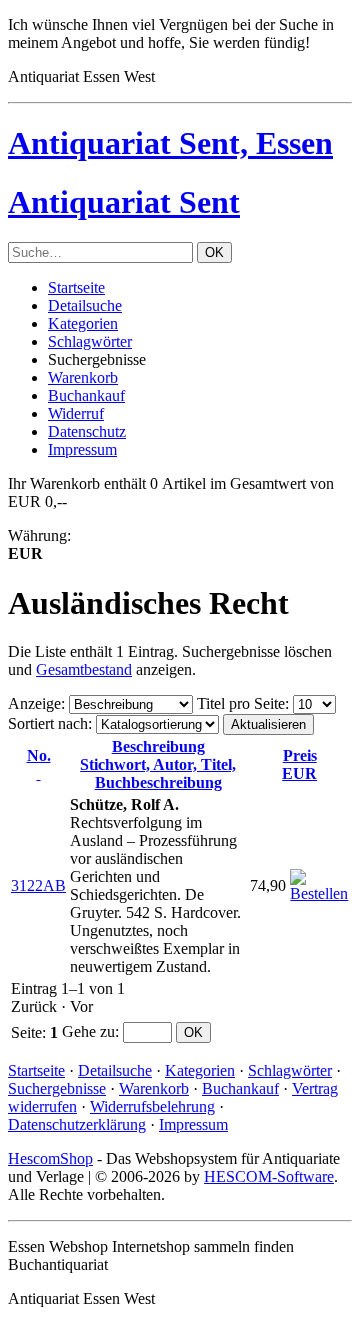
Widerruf (76, 413)
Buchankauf (86, 395)
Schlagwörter (90, 341)
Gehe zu (88, 1031)
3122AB (38, 885)
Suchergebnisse (57, 1088)
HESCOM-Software (269, 1176)
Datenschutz (87, 431)
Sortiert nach (48, 723)
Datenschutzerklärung (77, 1124)
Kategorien (83, 323)
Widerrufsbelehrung (152, 1106)
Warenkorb (83, 377)
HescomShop (50, 1158)
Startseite (76, 287)
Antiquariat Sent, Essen (170, 143)
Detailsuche (85, 305)
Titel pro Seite (241, 703)
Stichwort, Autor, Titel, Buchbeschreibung (158, 764)
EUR (299, 764)
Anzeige (34, 703)
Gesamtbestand (84, 669)
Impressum (82, 449)
